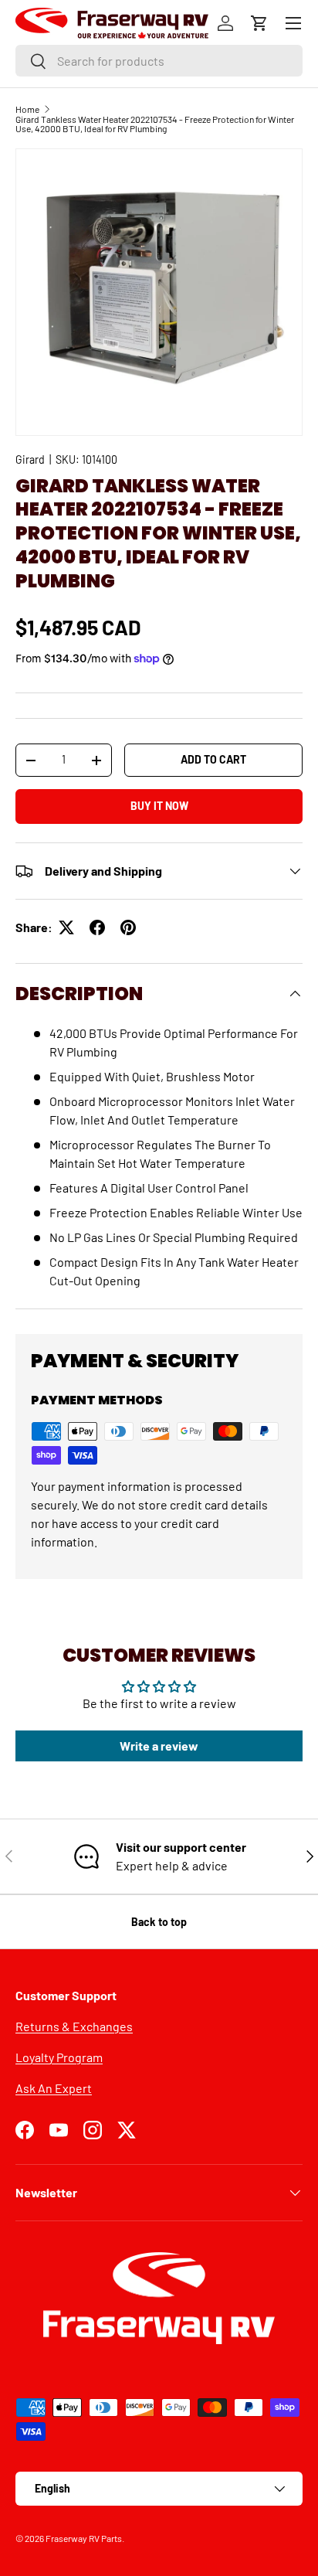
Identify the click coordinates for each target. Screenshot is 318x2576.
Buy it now (159, 806)
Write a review (159, 1746)
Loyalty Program (59, 2057)
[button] (259, 23)
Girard (30, 459)
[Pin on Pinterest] (128, 927)
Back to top (159, 1922)
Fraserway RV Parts (84, 2538)
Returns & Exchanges (74, 2026)
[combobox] (159, 61)
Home (27, 109)
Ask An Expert (54, 2088)
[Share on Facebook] (97, 927)
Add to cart (213, 759)
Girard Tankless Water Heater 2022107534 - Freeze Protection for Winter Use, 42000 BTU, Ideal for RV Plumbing (155, 124)
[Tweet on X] (66, 927)
